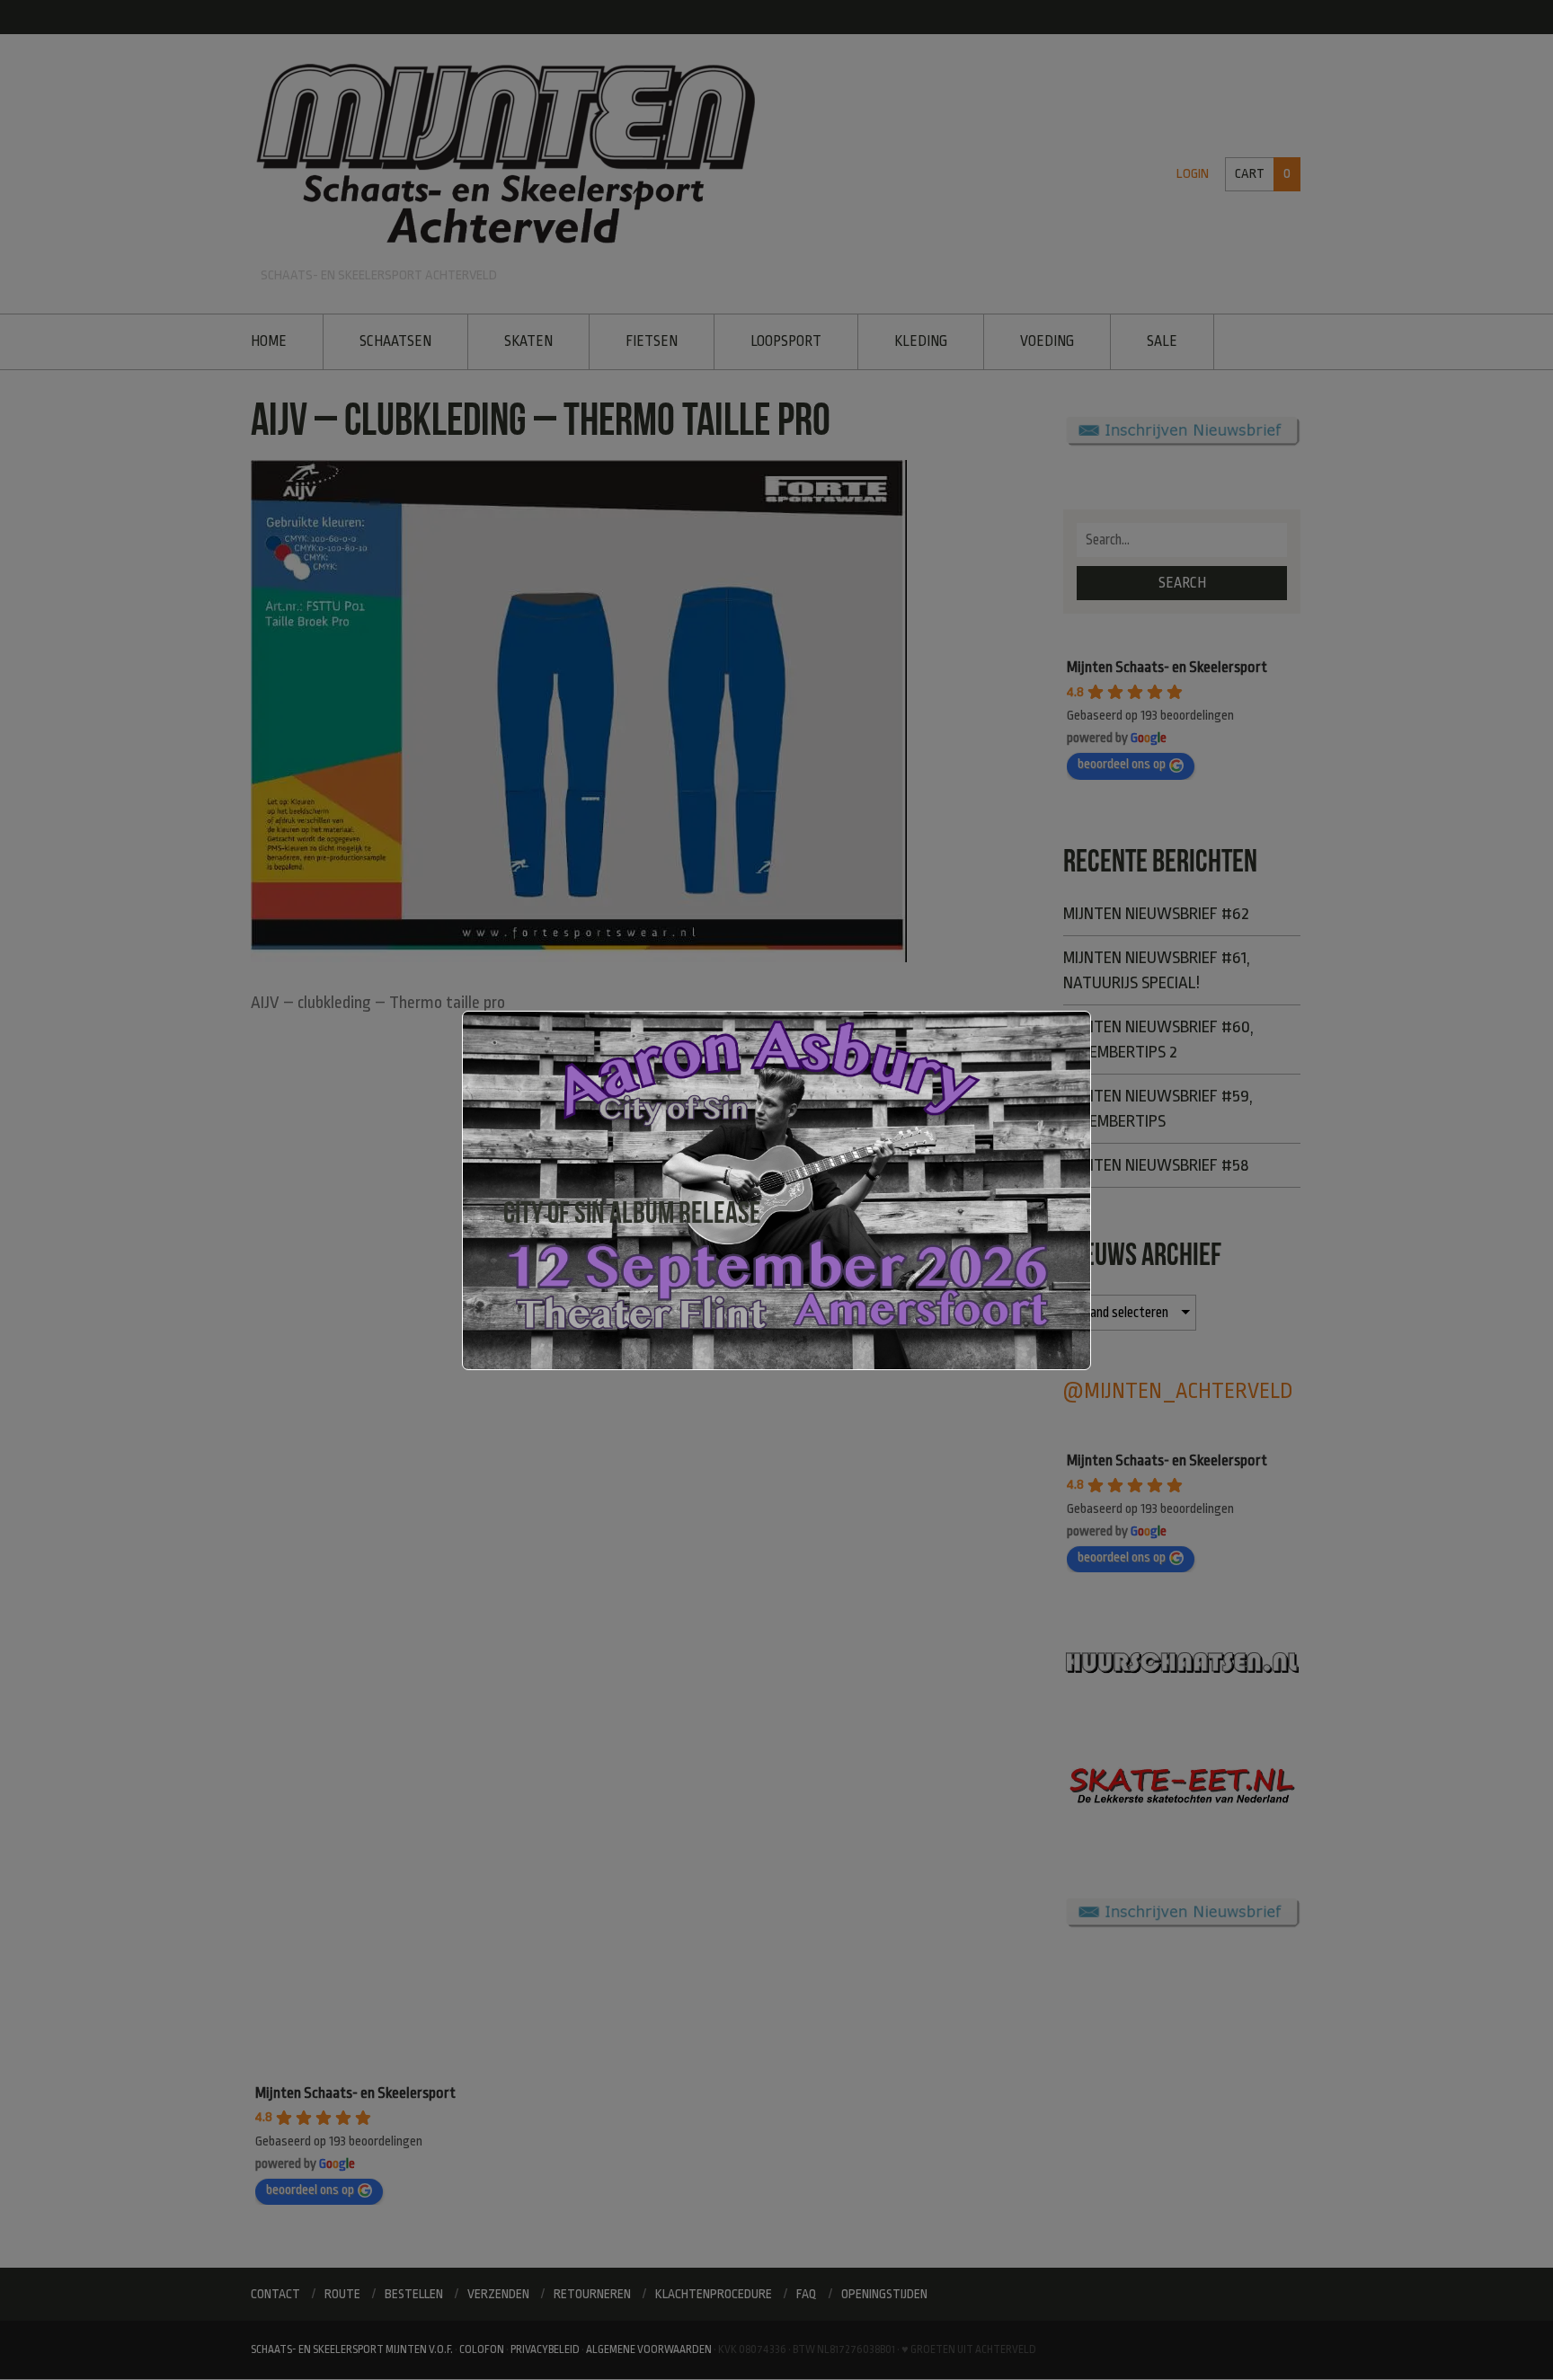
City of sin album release (632, 1212)
